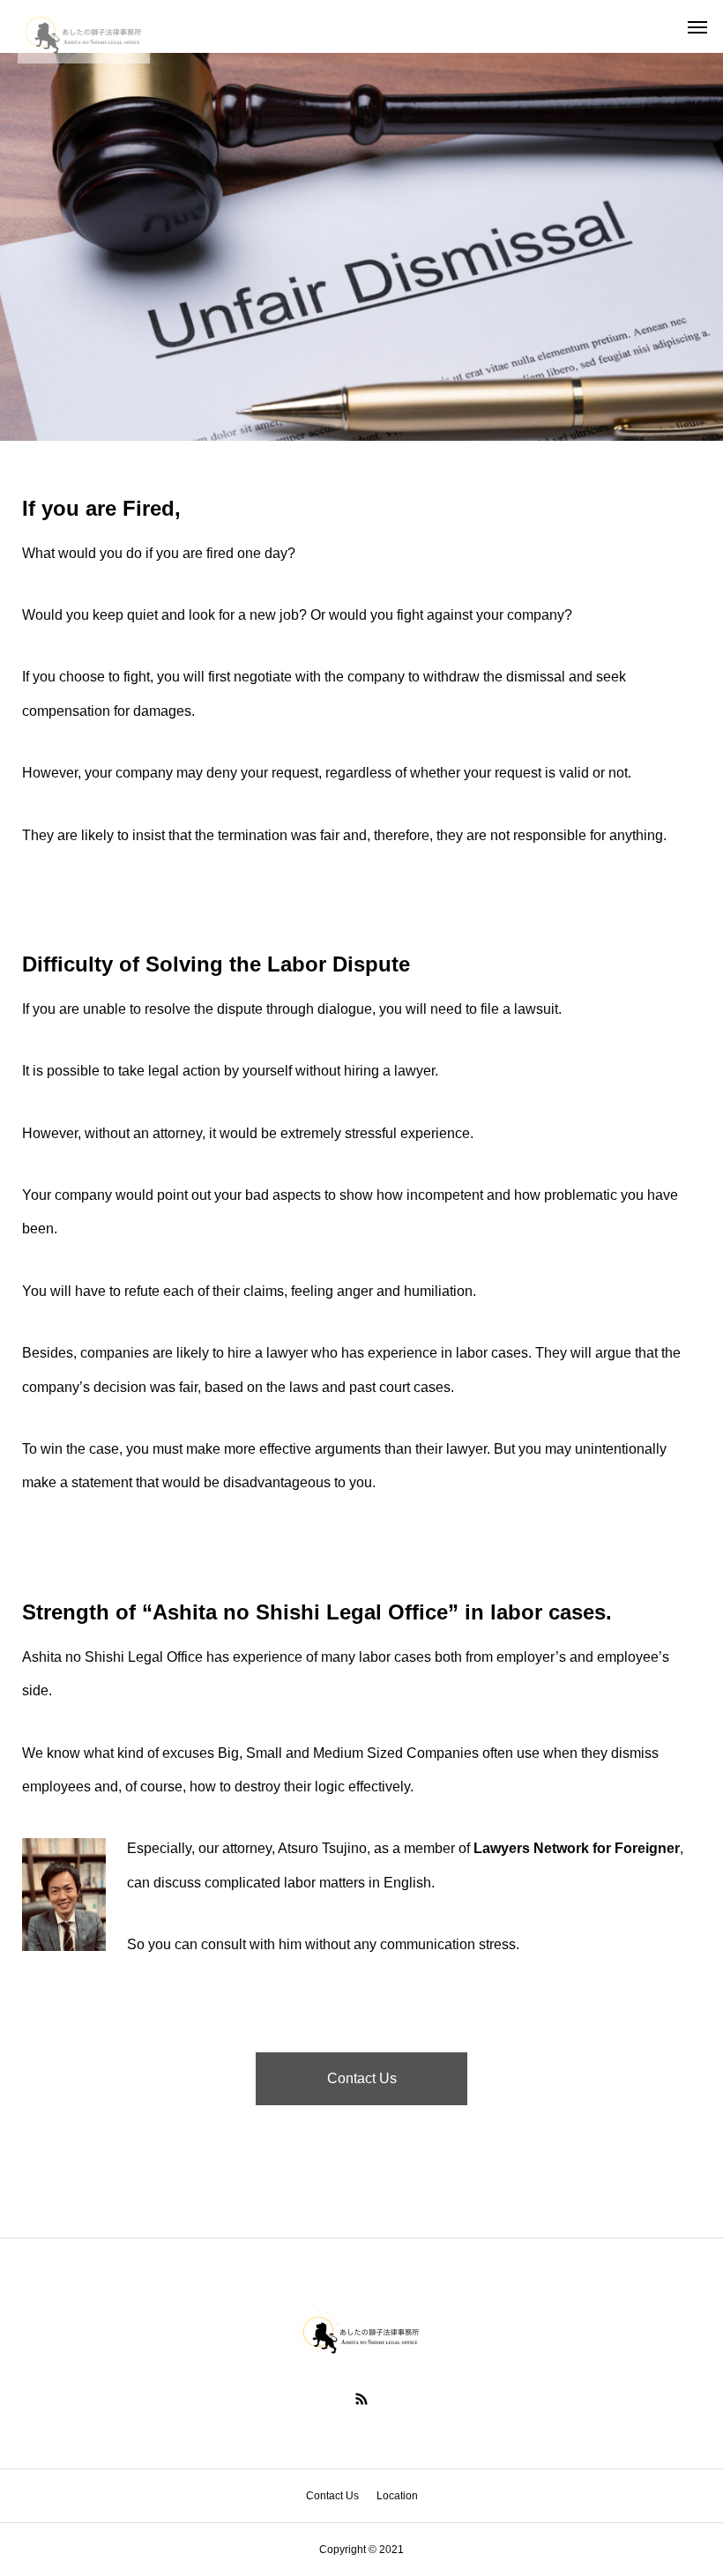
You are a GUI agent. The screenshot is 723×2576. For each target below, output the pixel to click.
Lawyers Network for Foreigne (574, 1848)
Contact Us (362, 2078)
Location (397, 2496)
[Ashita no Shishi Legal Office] (84, 26)
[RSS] (361, 2399)
